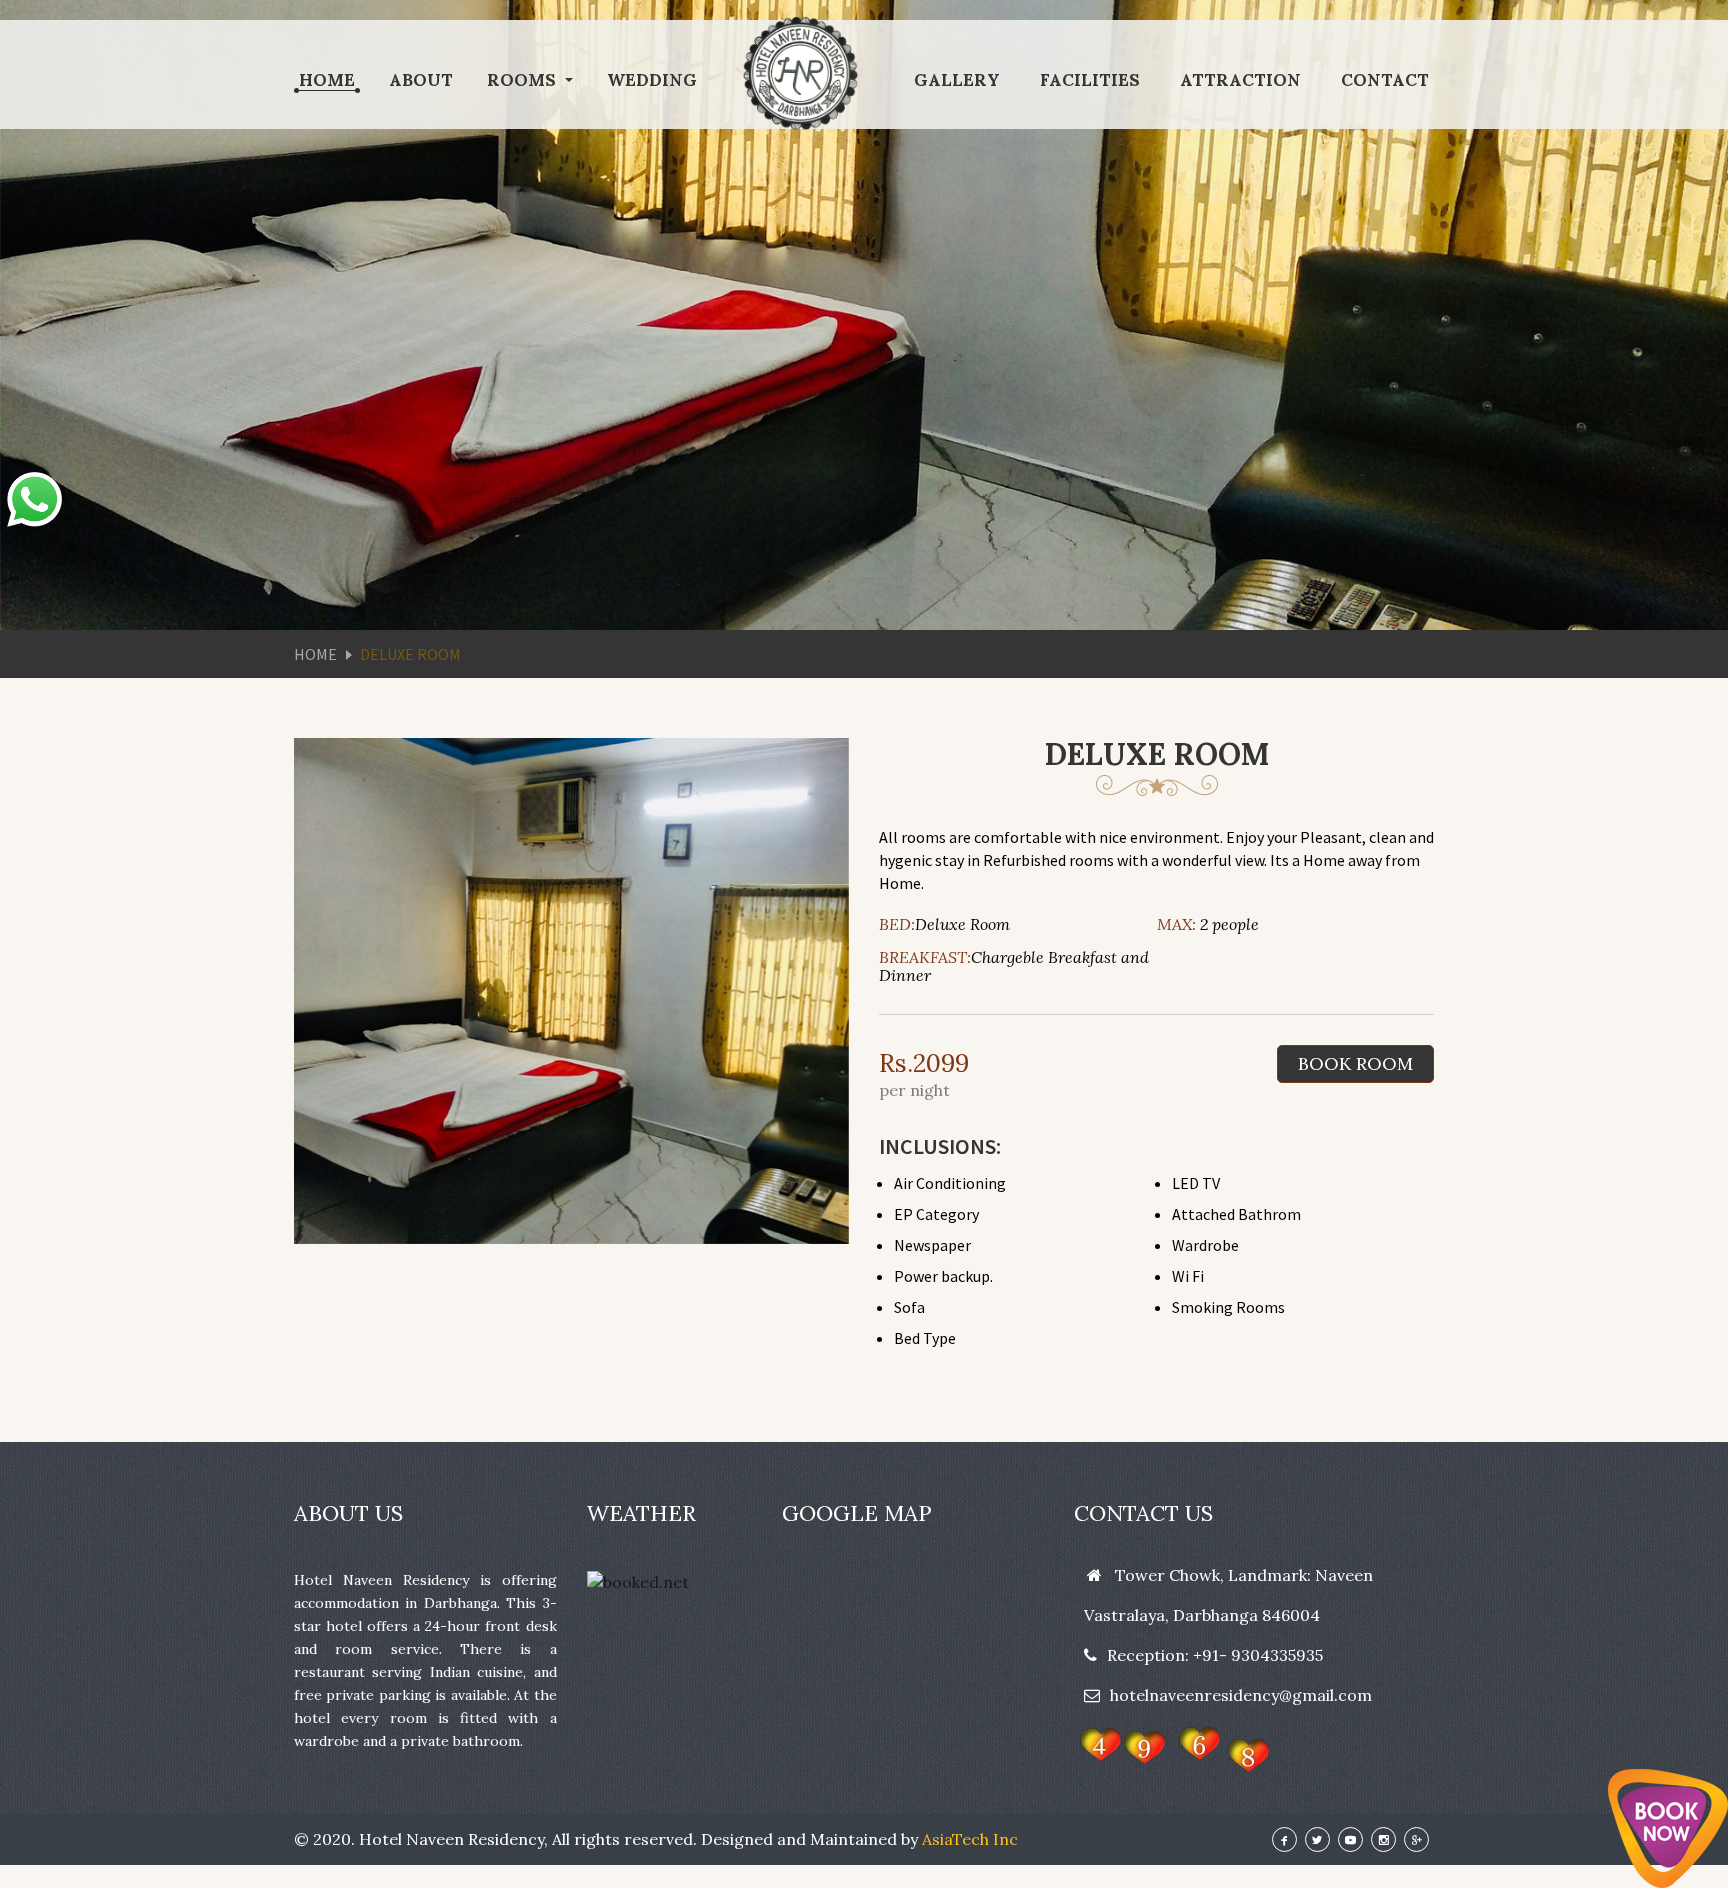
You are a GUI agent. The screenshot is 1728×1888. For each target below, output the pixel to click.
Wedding (652, 80)
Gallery (957, 80)
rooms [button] (523, 80)
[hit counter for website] (1172, 1748)
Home (315, 654)
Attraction (1240, 80)
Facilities (1090, 80)
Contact (1385, 80)
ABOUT (421, 80)
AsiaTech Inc (970, 1839)
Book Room (1355, 1063)
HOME (327, 80)
